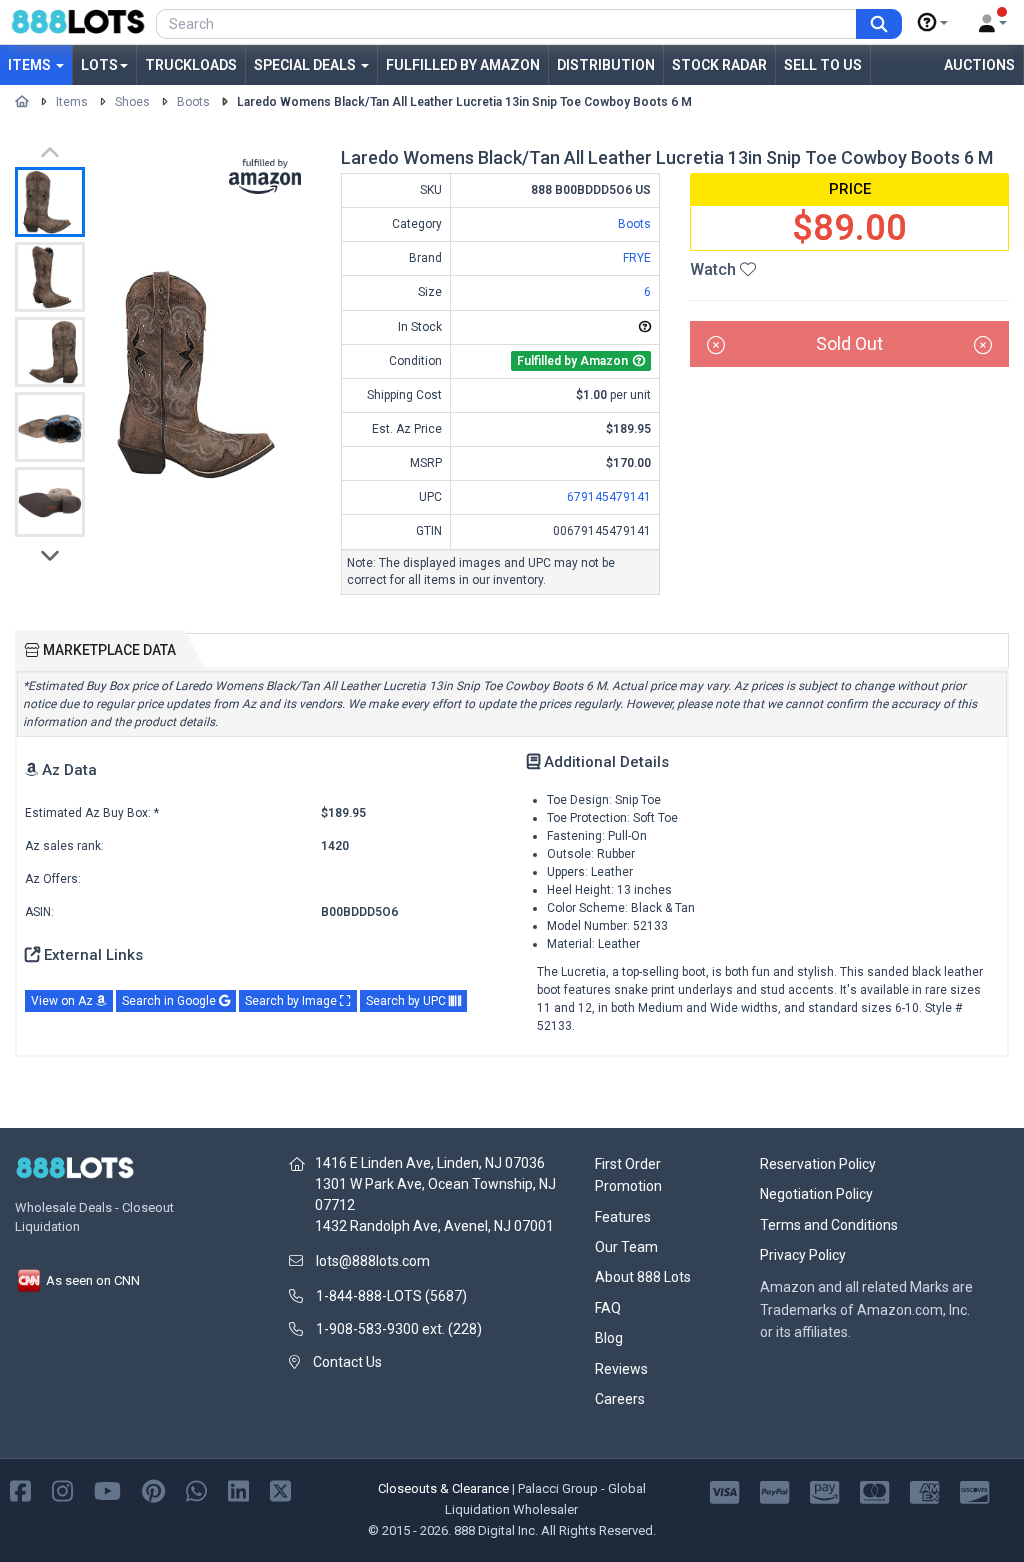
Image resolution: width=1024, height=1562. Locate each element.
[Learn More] (933, 23)
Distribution (606, 65)
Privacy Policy (803, 1255)
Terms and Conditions (829, 1225)
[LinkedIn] (238, 1490)
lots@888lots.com (373, 1261)
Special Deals (306, 65)
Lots (99, 65)
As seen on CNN (91, 1280)
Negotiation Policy (816, 1194)
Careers (620, 1399)
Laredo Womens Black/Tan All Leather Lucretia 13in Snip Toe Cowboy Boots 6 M (464, 102)
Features (623, 1217)
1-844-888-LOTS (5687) (391, 1296)
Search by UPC (407, 1001)
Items (31, 65)
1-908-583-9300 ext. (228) (399, 1329)
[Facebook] (20, 1490)
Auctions (979, 65)
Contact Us (347, 1362)
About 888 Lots (643, 1277)
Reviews (621, 1369)
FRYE (637, 258)
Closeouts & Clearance (443, 1488)
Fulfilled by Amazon (463, 65)
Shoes (132, 102)
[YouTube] (107, 1490)
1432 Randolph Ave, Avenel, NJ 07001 (434, 1226)
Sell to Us (823, 65)
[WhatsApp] (196, 1490)
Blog (609, 1338)
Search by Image (292, 1001)
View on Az (63, 1001)
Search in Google (170, 1001)
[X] (280, 1490)
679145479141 (609, 497)
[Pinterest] (153, 1490)
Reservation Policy (818, 1164)
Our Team (626, 1247)
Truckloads (191, 65)
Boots (193, 102)
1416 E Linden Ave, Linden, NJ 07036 (430, 1163)
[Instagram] (62, 1490)
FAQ (608, 1308)
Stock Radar (719, 65)
